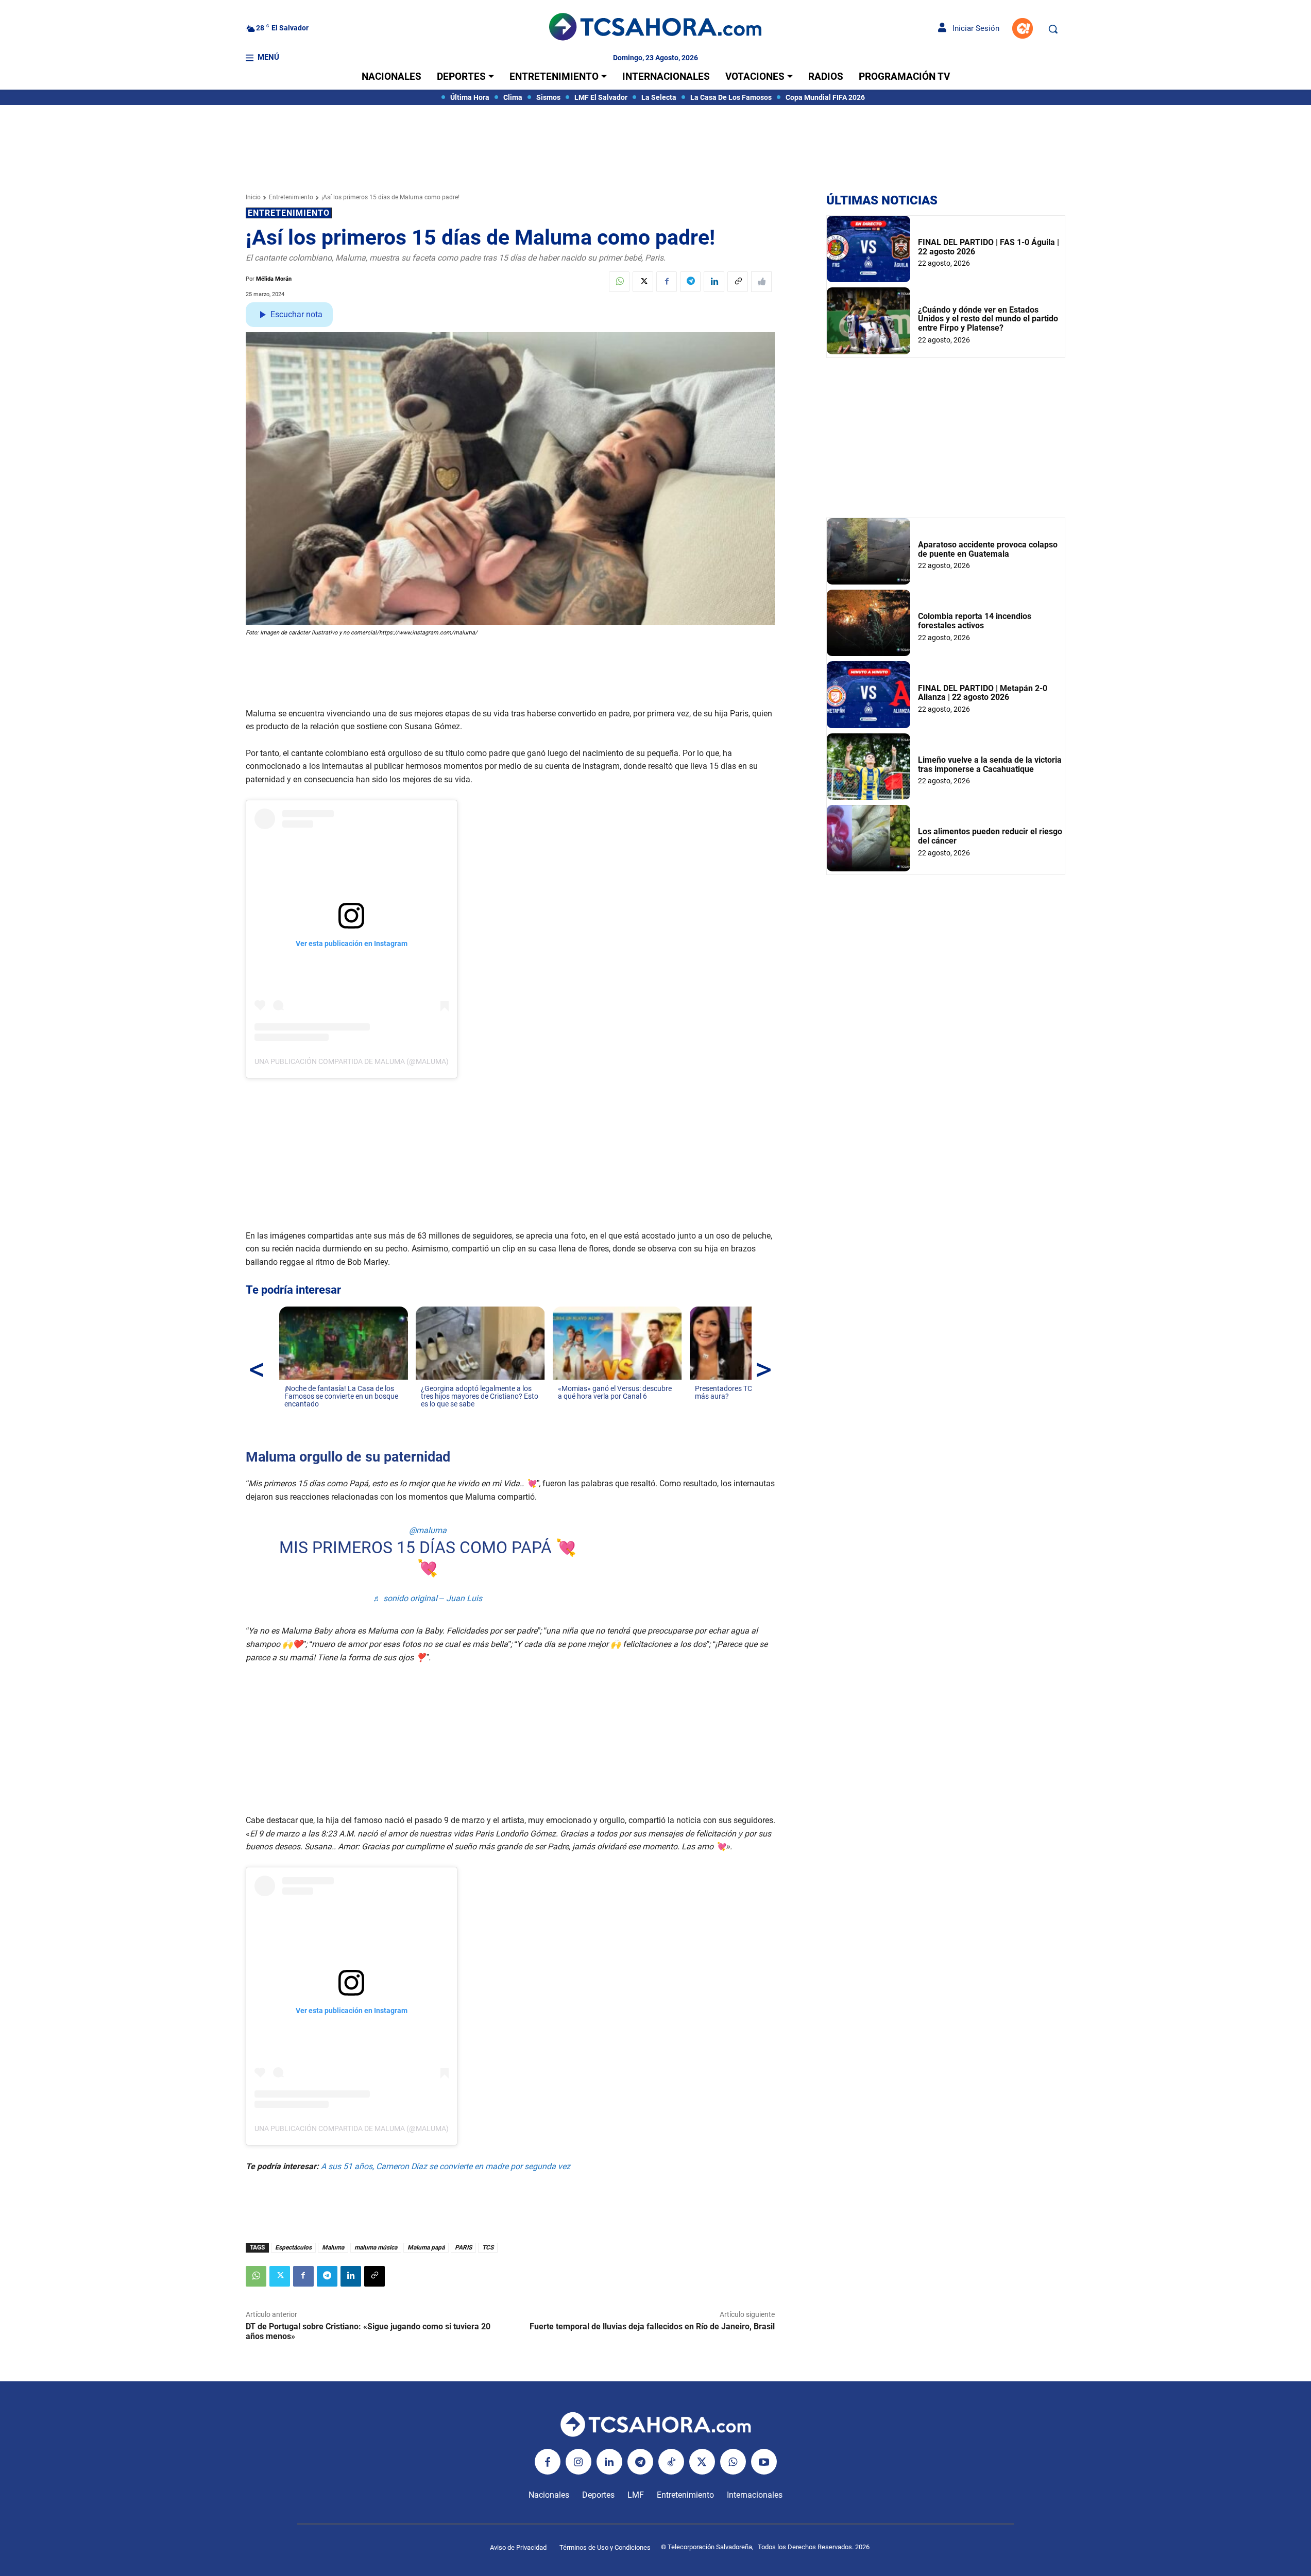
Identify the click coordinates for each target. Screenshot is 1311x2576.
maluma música (376, 2247)
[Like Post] (761, 282)
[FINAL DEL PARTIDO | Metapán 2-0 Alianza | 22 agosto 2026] (869, 694)
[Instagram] (578, 2462)
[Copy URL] (738, 282)
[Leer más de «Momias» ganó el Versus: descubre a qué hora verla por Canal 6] (564, 1406)
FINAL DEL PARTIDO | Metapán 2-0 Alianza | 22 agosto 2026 (983, 693)
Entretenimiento (291, 197)
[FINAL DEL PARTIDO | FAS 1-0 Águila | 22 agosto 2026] (869, 249)
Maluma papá (426, 2247)
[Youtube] (764, 2462)
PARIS (463, 2247)
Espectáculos (293, 2247)
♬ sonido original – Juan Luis (428, 1598)
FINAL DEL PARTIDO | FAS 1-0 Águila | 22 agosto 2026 (989, 247)
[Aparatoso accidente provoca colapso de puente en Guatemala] (869, 551)
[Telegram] (690, 282)
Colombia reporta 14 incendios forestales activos (975, 621)
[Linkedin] (714, 282)
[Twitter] (643, 282)
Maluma (333, 2247)
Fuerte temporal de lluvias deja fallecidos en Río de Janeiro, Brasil (652, 2326)
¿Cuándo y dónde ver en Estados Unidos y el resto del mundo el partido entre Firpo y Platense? (988, 319)
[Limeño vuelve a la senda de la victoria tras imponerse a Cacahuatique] (869, 767)
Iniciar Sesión (973, 28)
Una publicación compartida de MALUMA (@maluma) (352, 1061)
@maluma (428, 1530)
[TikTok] (671, 2462)
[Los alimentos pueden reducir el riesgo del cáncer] (869, 838)
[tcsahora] (655, 28)
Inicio (253, 197)
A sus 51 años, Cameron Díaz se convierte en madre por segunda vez (446, 2166)
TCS (488, 2247)
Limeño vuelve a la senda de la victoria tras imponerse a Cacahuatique (990, 765)
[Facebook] (667, 282)
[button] (1053, 29)
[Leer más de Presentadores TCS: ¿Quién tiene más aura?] (701, 1406)
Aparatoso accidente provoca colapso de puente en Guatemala (988, 549)
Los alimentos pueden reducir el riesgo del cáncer (990, 836)
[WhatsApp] (619, 282)
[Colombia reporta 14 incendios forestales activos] (869, 623)
